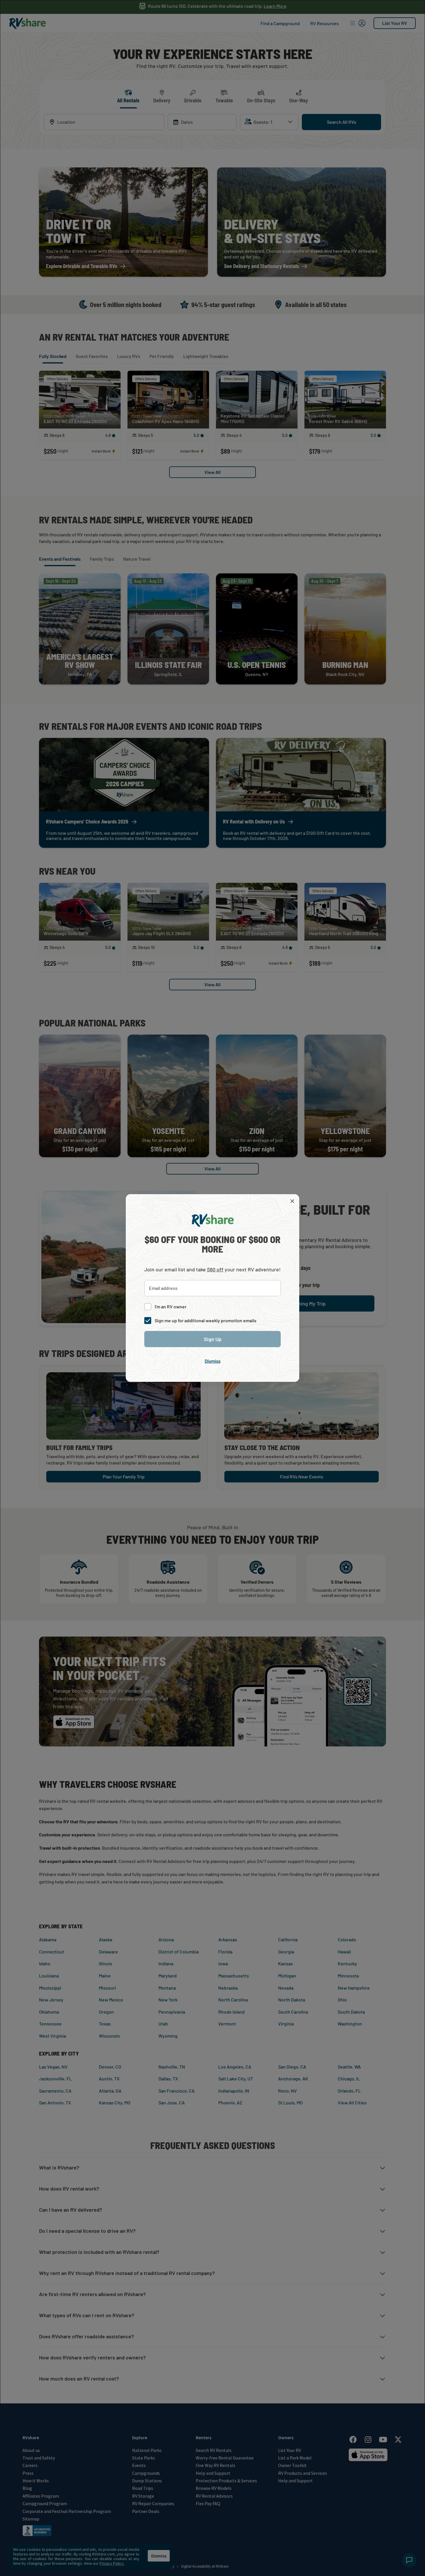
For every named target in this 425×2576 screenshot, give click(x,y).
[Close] (292, 1201)
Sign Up (213, 1339)
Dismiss (213, 1361)
